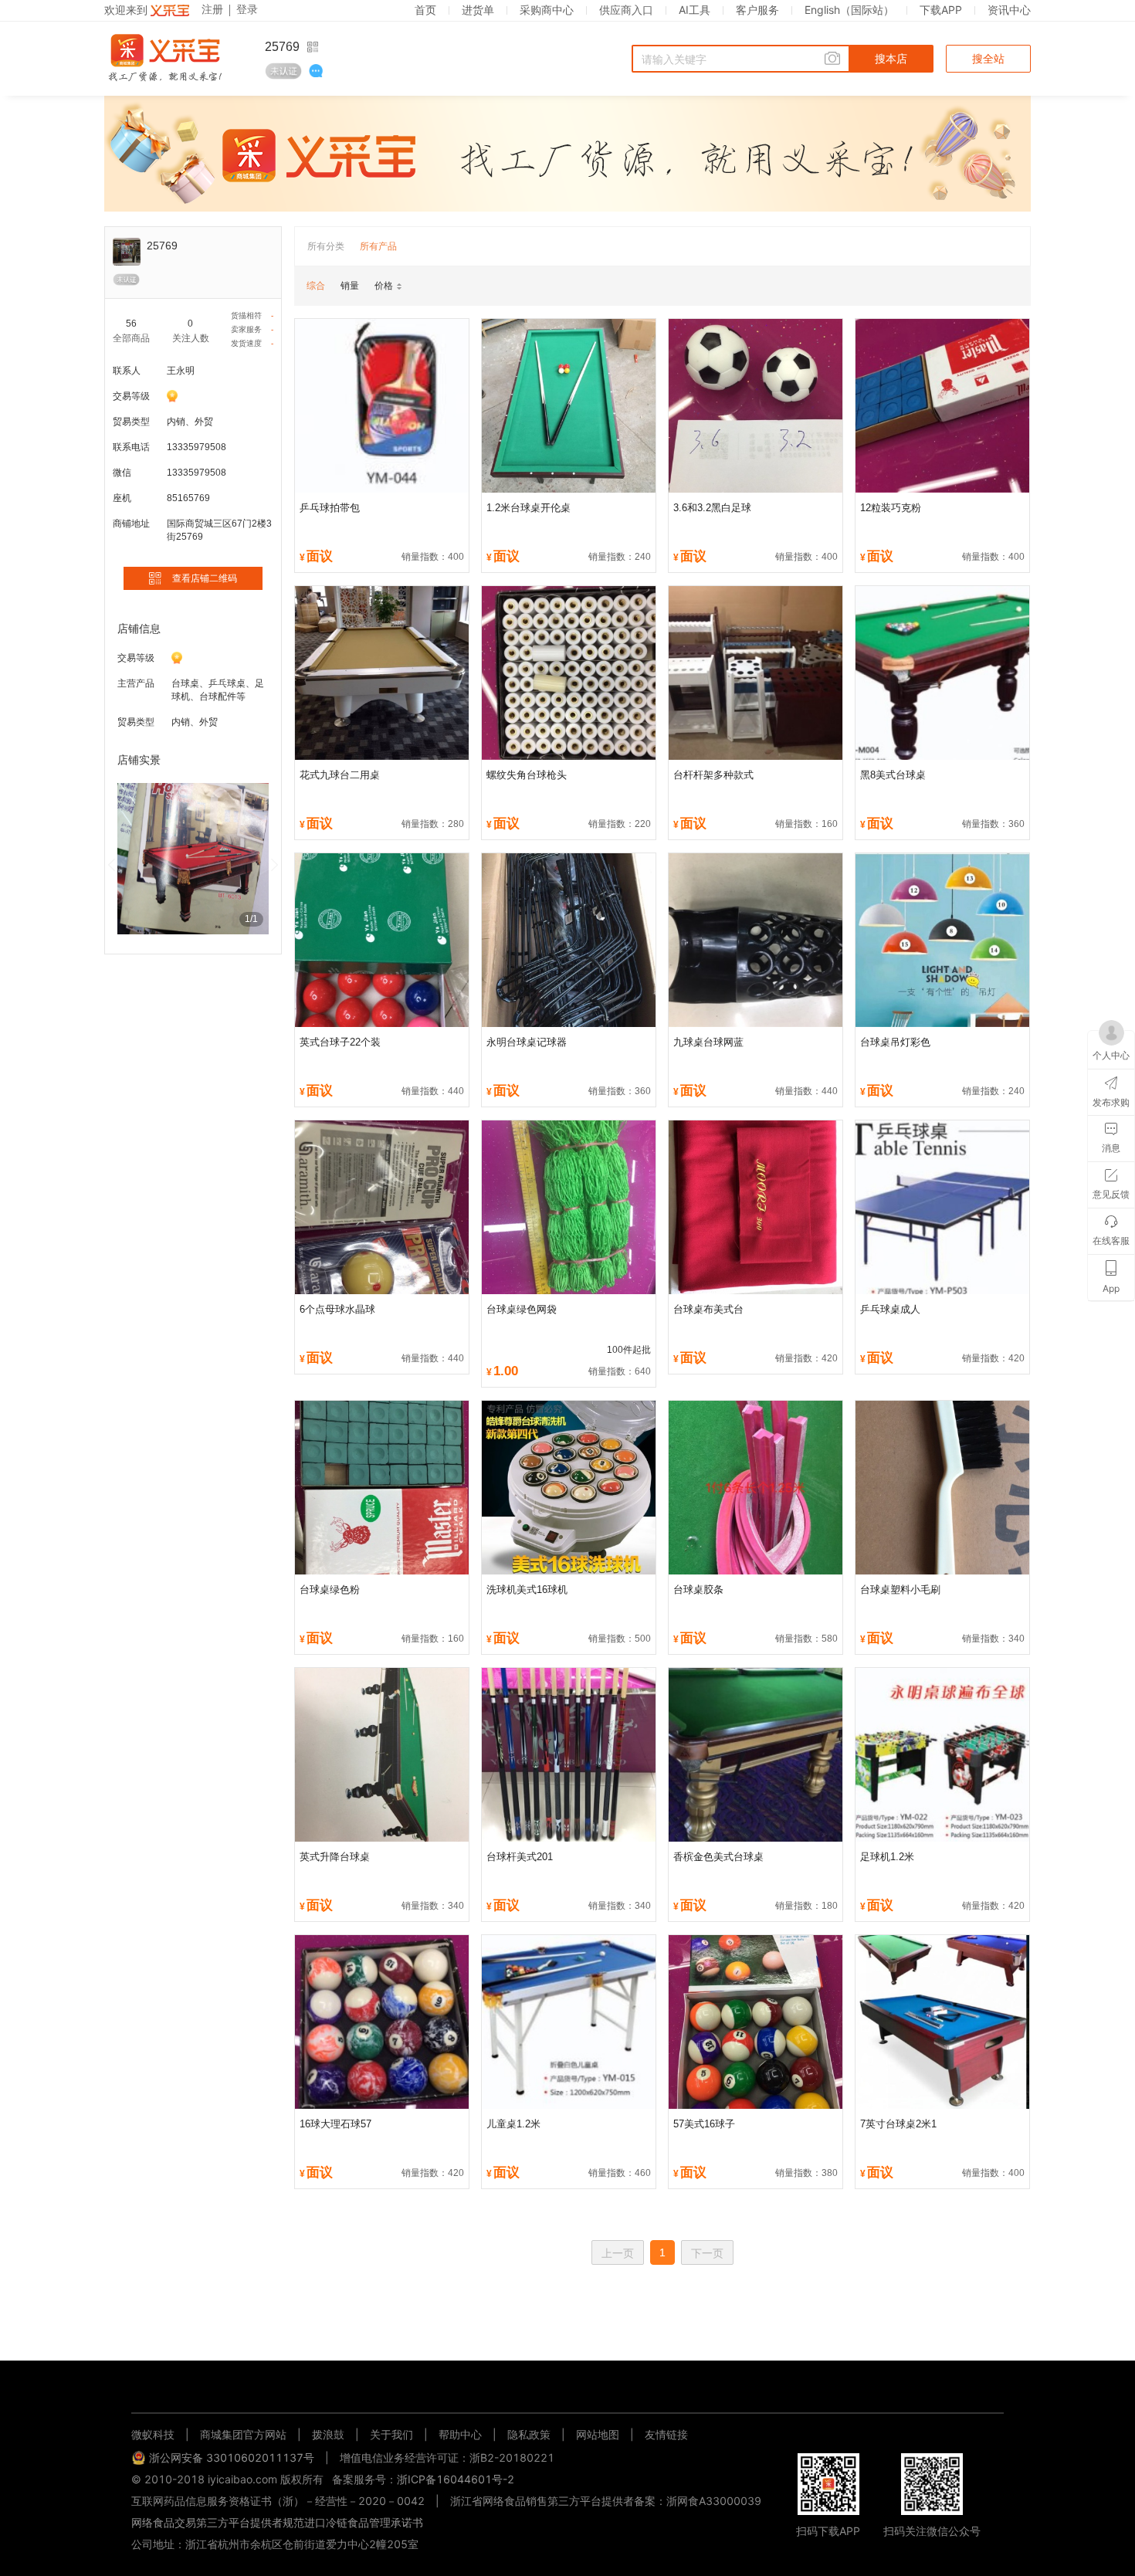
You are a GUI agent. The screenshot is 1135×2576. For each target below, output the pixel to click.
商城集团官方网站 (243, 2435)
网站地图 (598, 2435)
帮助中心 (460, 2435)
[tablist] (567, 2388)
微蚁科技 (153, 2435)
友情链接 (666, 2435)
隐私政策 (529, 2435)
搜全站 (988, 59)
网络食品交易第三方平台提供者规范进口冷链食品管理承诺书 (277, 2522)
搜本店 (891, 59)
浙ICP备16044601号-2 (456, 2479)
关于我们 (391, 2435)
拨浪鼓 (328, 2435)
